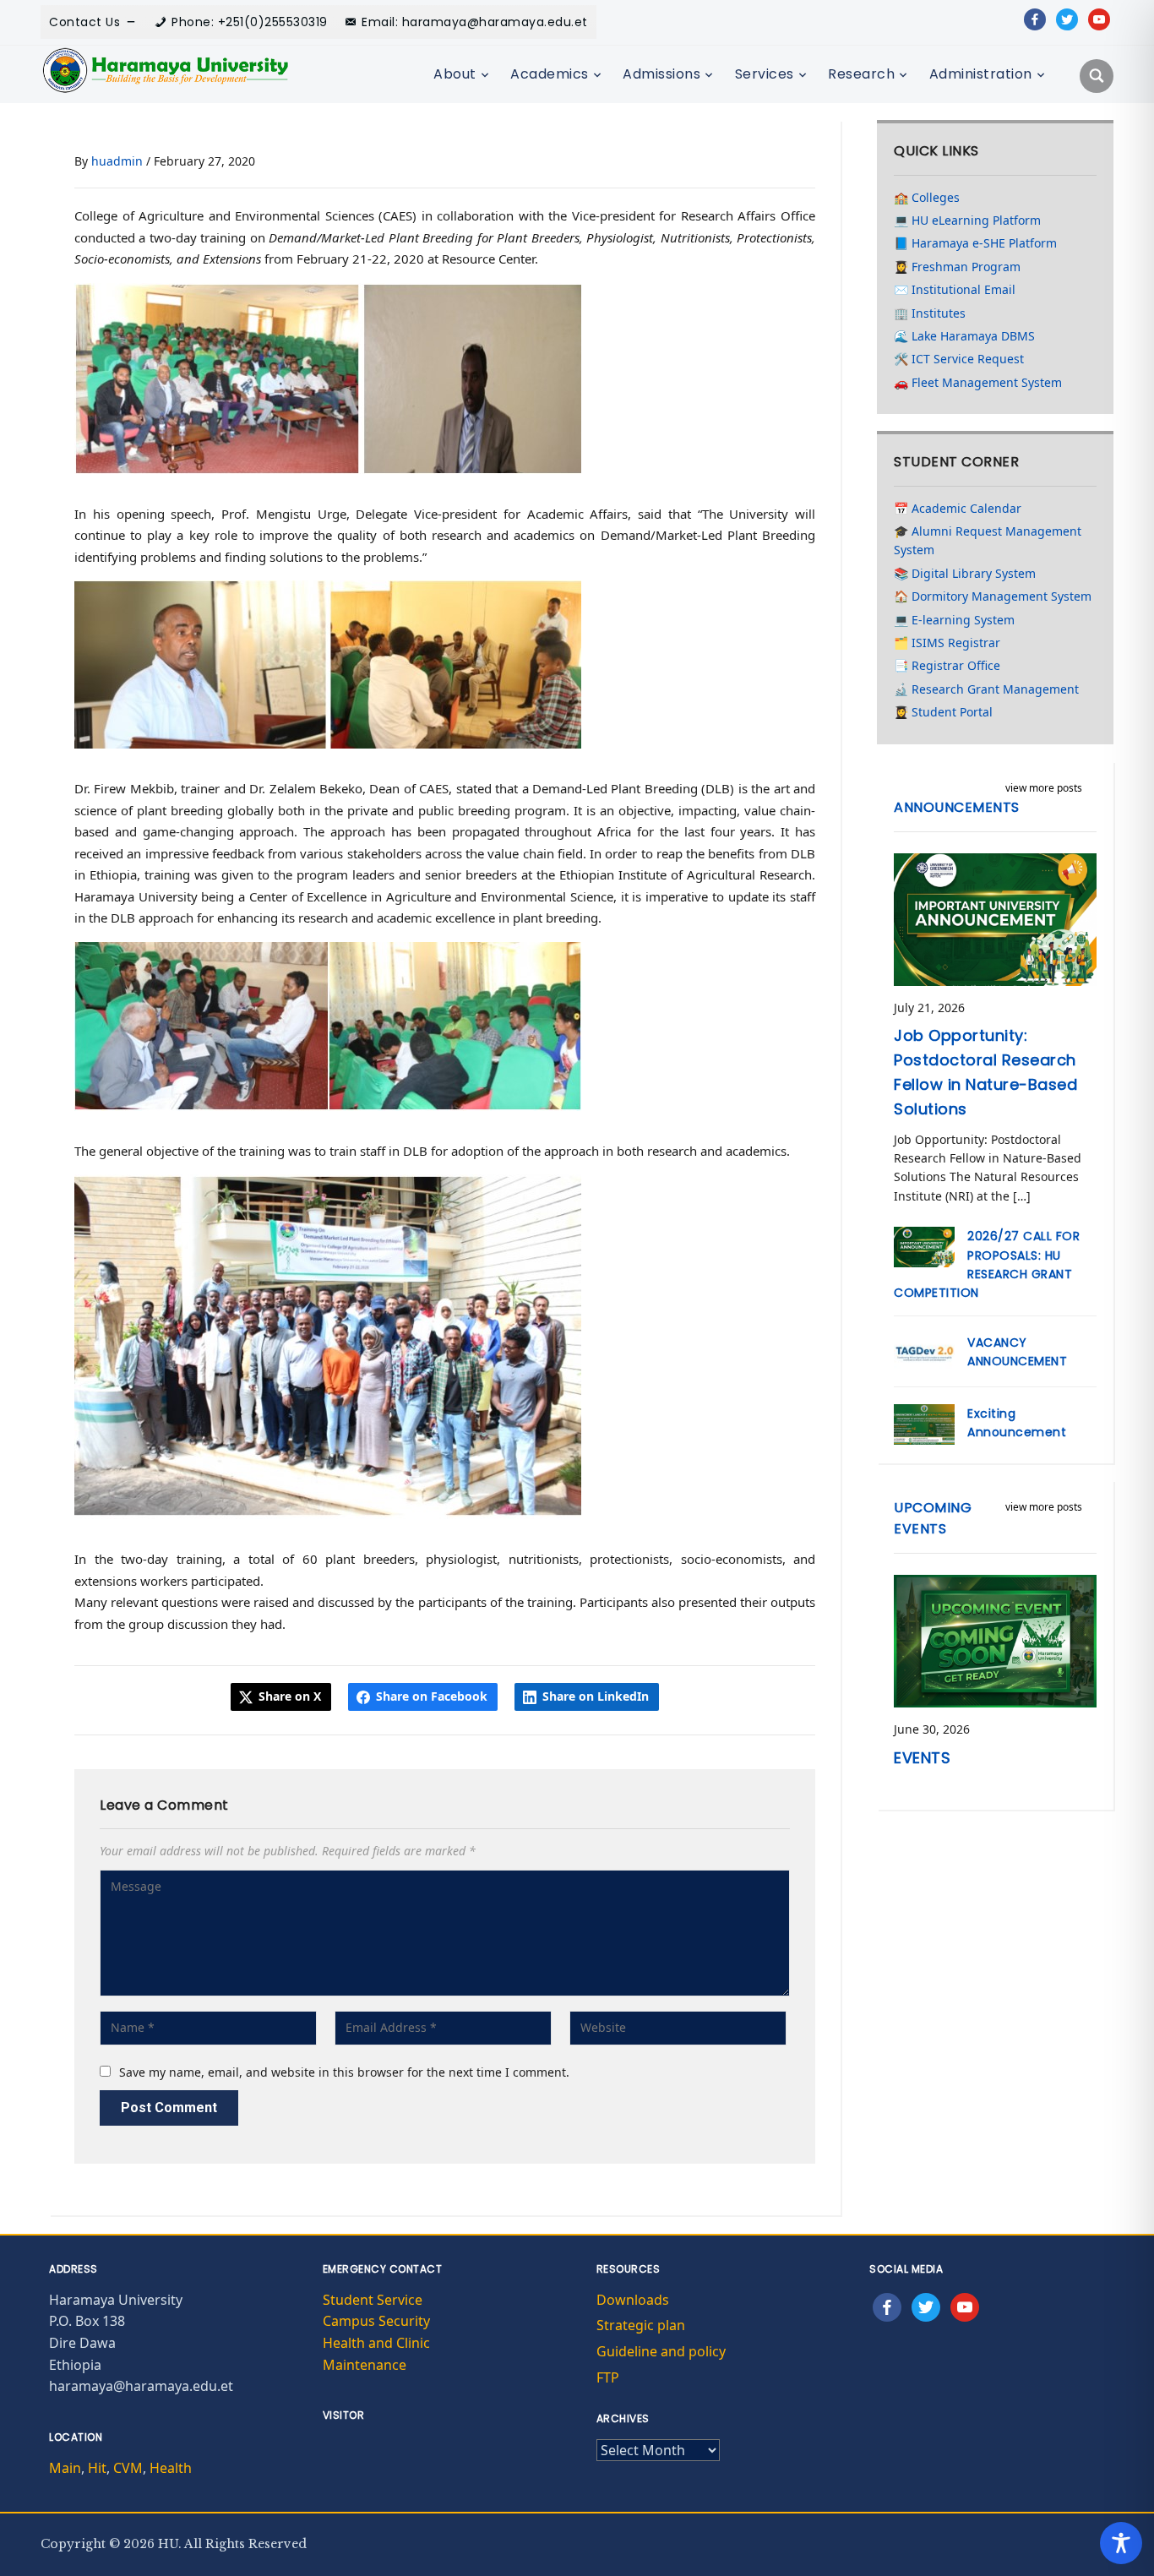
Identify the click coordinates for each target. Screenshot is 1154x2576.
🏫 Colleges (927, 197)
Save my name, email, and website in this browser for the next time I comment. (344, 2072)
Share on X (290, 1696)
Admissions (661, 74)
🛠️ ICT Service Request (959, 359)
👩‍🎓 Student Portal (943, 712)
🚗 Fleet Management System (978, 382)
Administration (981, 74)
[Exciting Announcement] (924, 1422)
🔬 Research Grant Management (986, 689)
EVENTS (922, 1758)
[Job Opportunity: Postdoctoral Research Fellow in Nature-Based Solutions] (995, 918)
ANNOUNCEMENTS (957, 807)
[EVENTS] (995, 1639)
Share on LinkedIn (596, 1696)
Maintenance (365, 2365)
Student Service (373, 2300)
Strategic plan (641, 2325)
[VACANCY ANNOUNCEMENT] (924, 1351)
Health (171, 2468)
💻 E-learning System (954, 620)
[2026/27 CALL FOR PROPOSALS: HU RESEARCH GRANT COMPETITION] (924, 1246)
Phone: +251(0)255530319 (250, 22)
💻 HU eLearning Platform (967, 220)
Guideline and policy (661, 2351)
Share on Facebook (432, 1696)
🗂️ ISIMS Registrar (947, 643)
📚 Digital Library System (965, 573)
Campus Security (376, 2321)
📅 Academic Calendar (958, 508)
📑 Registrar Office (947, 665)
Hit (97, 2468)
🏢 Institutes (930, 313)
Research (861, 74)
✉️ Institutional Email (955, 289)
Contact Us (84, 22)
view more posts (1044, 788)
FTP (608, 2377)
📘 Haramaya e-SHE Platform (975, 243)
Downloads (633, 2300)
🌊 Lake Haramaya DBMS (964, 336)
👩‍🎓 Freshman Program (957, 267)
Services (765, 74)
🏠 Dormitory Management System (993, 596)
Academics (550, 74)
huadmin (117, 161)
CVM (128, 2468)
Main (65, 2468)
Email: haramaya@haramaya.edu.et (475, 22)
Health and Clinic (376, 2343)
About (455, 74)
